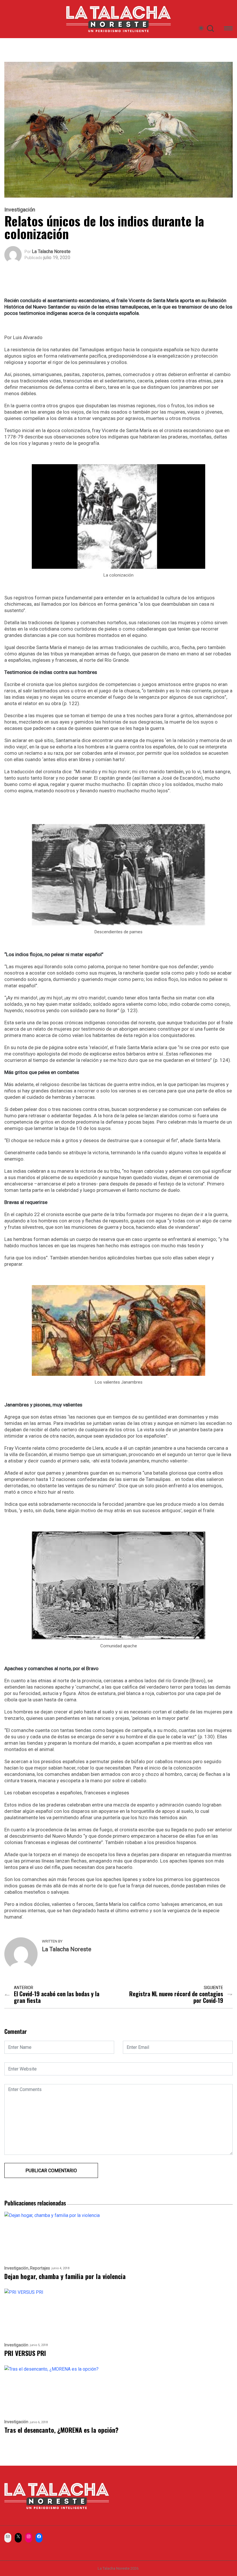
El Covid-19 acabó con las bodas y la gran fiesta (57, 1997)
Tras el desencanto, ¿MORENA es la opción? (61, 2430)
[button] (228, 29)
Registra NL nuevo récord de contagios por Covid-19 (176, 1997)
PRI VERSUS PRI (25, 2353)
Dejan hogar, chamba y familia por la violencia (65, 2276)
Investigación (20, 210)
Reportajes (40, 2268)
